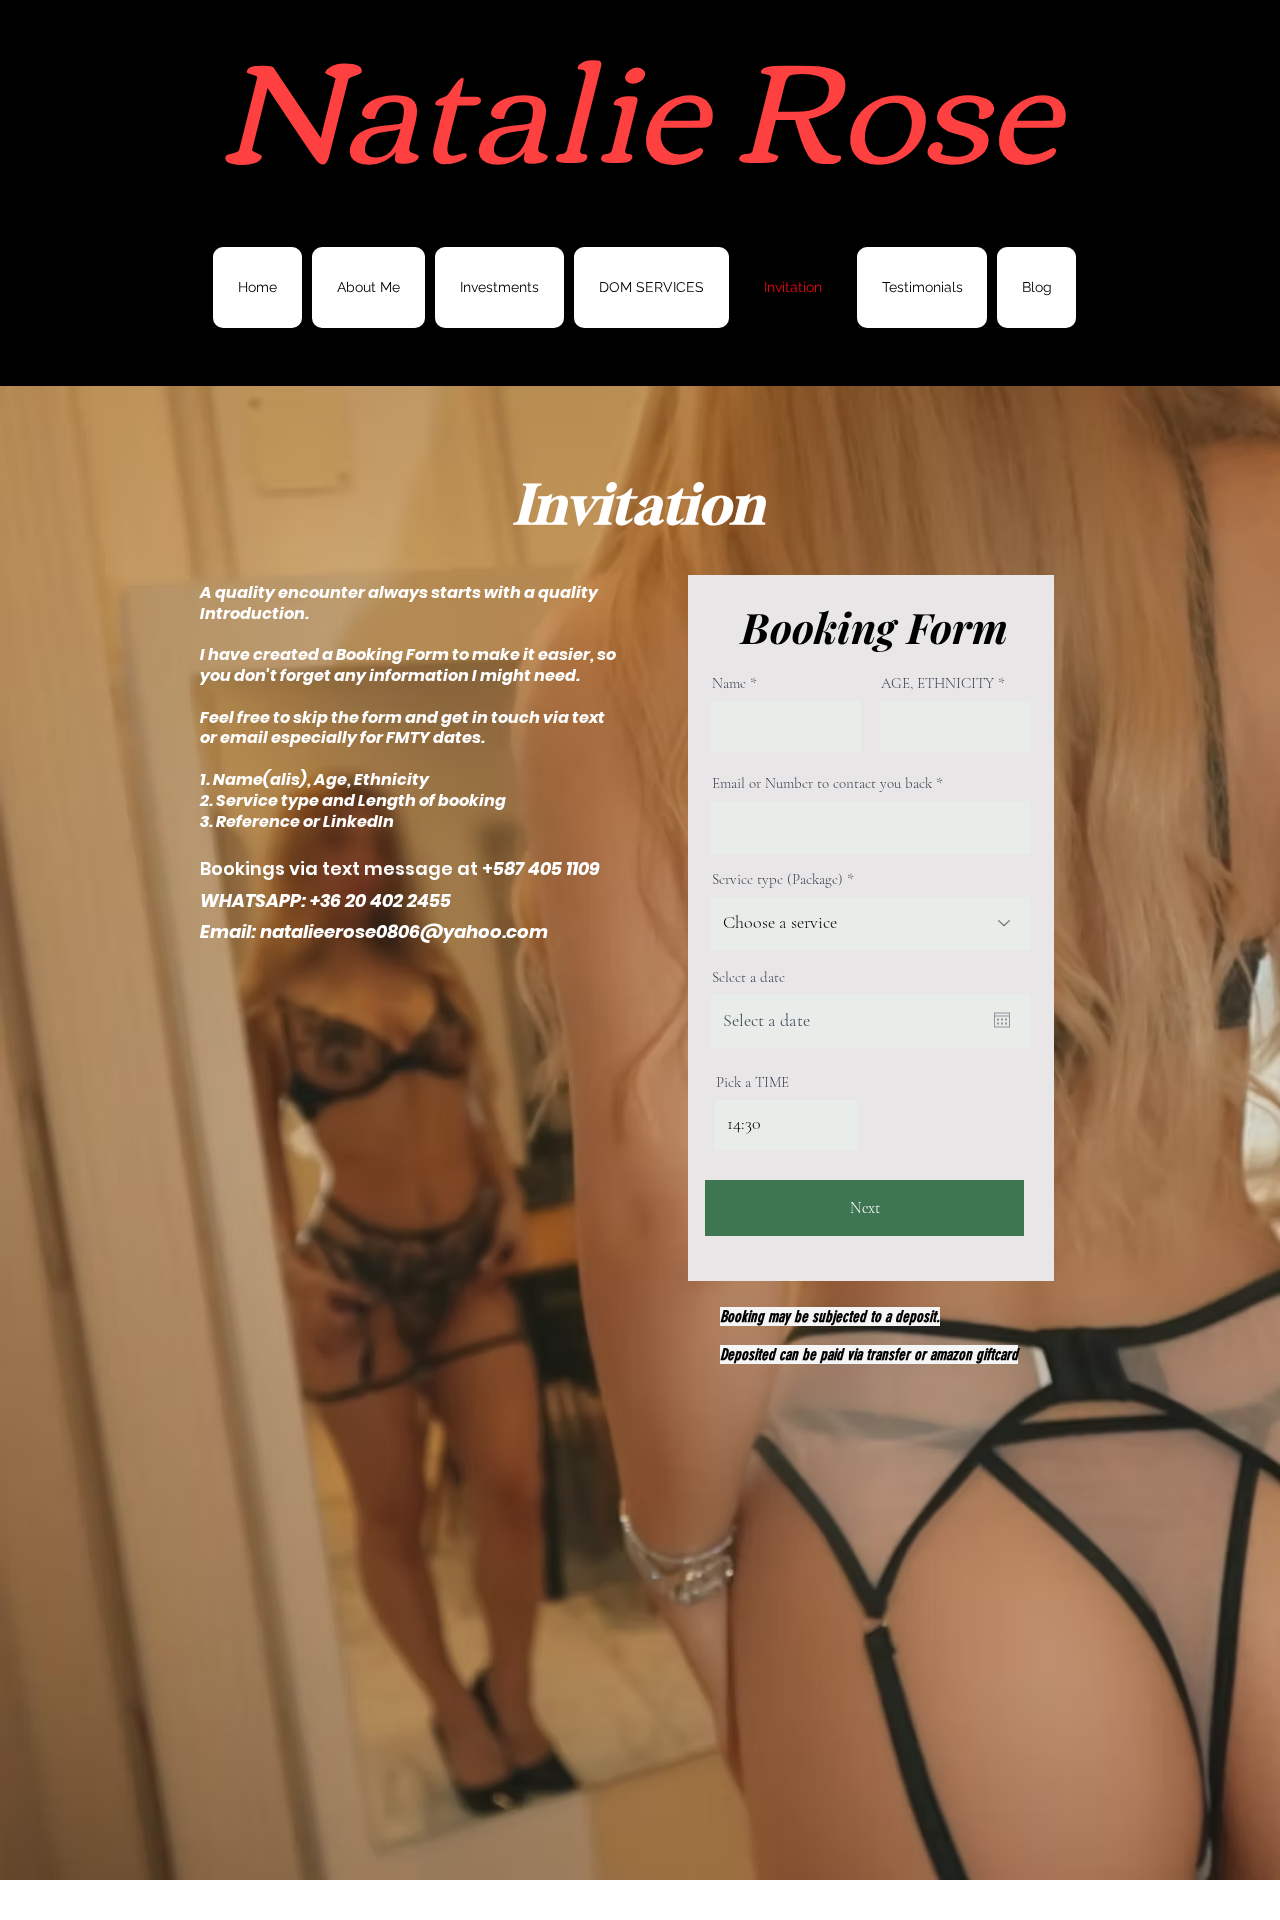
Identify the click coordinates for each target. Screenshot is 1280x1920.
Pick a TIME (752, 1082)
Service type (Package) (777, 879)
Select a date (748, 977)
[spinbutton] (786, 1124)
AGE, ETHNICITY (937, 683)
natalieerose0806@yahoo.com (404, 931)
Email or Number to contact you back (822, 783)
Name (731, 683)
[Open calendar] (1002, 1020)
